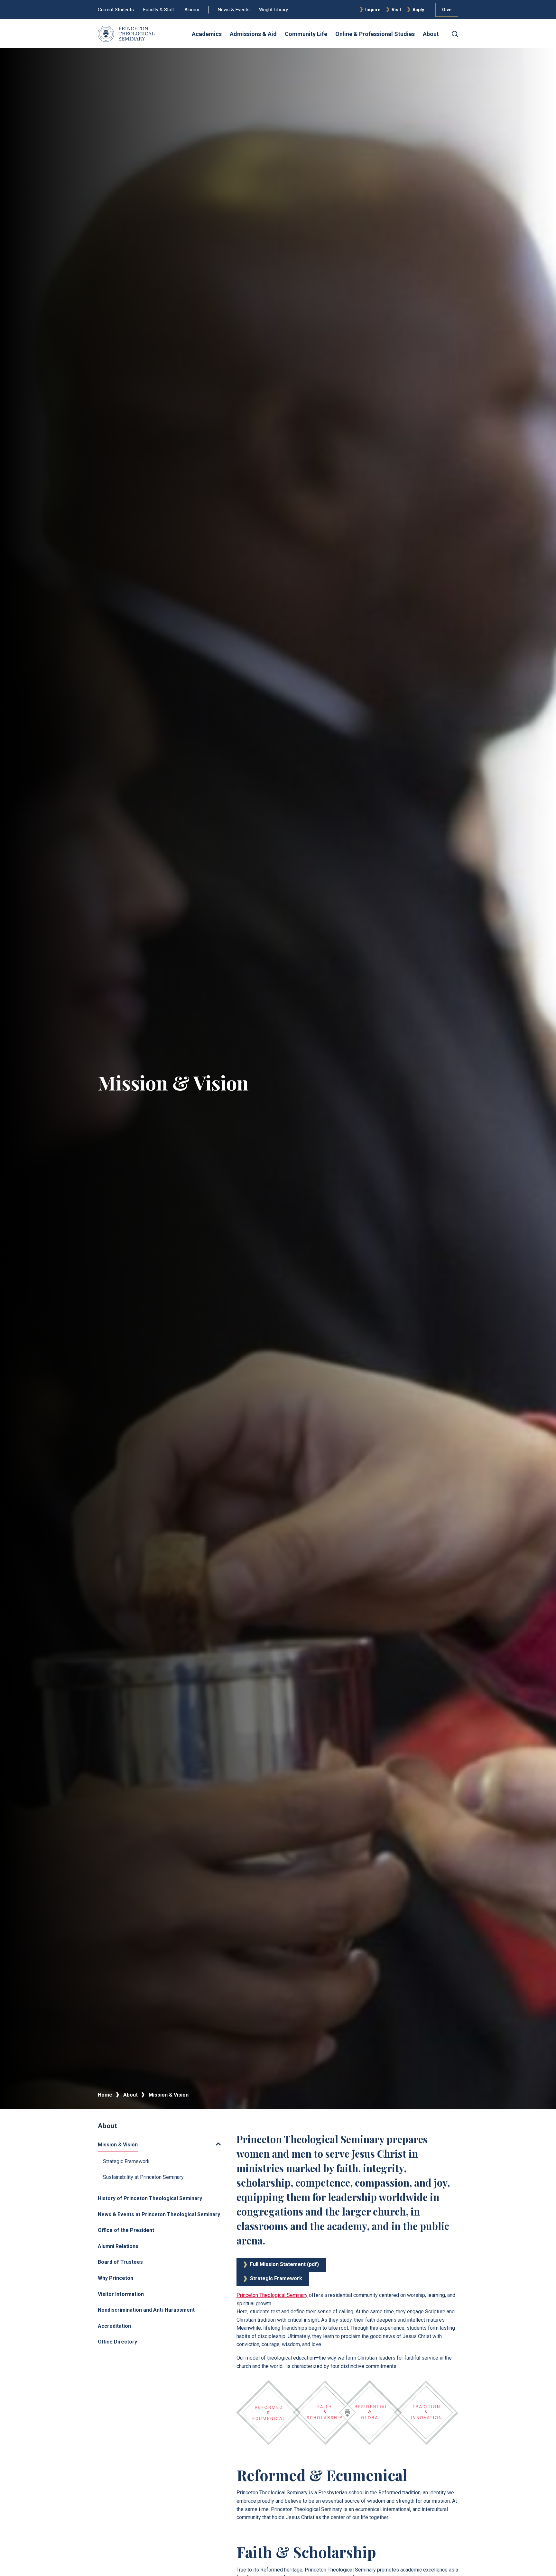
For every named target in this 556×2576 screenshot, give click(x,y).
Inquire (373, 10)
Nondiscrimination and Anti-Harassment (146, 2310)
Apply (418, 10)
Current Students (116, 10)
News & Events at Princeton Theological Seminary (159, 2214)
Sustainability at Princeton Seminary (143, 2177)
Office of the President (126, 2230)
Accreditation (114, 2326)
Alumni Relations (118, 2246)
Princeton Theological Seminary (272, 2295)
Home (105, 2095)
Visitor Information (121, 2294)
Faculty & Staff (159, 10)
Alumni (192, 10)
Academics (207, 34)
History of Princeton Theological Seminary (150, 2198)
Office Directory (117, 2342)
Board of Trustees (120, 2262)
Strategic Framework (126, 2161)
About (431, 34)
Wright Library (273, 10)
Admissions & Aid (253, 34)
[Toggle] (182, 2144)
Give (447, 10)
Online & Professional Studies (375, 34)
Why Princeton (116, 2278)
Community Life (306, 34)
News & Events (234, 10)
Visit (396, 10)
